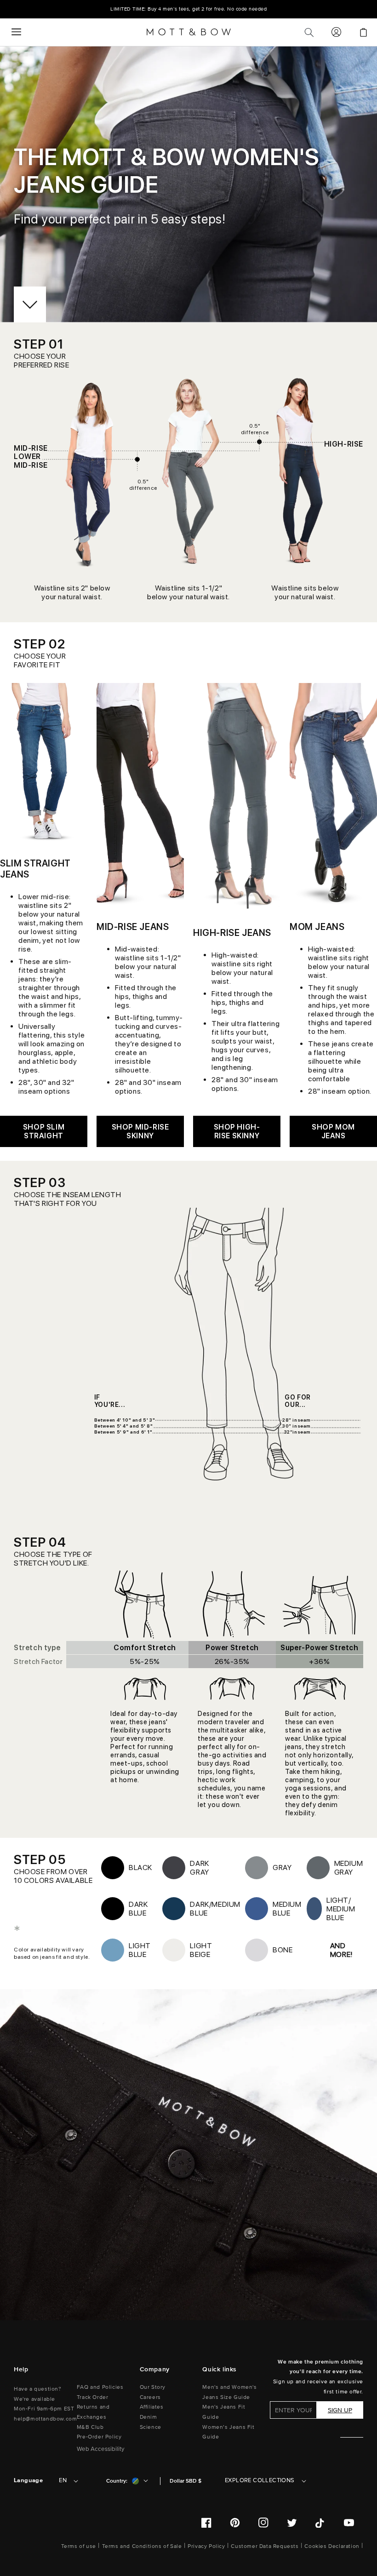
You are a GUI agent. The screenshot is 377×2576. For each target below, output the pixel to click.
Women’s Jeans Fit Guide (228, 2432)
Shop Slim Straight (44, 1131)
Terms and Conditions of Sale (142, 2546)
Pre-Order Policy (99, 2437)
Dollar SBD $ (186, 2481)
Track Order (93, 2397)
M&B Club (90, 2427)
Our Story (153, 2387)
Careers (150, 2397)
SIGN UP (340, 2410)
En (63, 2480)
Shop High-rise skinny (237, 1131)
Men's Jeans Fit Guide (224, 2412)
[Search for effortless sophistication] (309, 32)
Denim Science (151, 2422)
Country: (117, 2481)
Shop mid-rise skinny (140, 1131)
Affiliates (152, 2407)
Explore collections (260, 2480)
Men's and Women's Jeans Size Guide (229, 2392)
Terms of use (79, 2546)
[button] (16, 32)
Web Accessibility (101, 2449)
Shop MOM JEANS (333, 1131)
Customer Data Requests (265, 2546)
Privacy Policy (206, 2546)
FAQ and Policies (100, 2387)
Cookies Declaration (332, 2546)
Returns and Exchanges (93, 2412)
